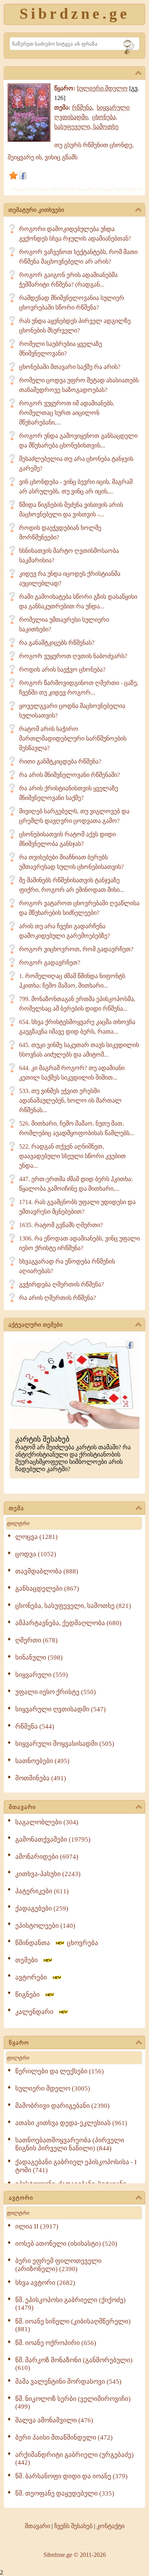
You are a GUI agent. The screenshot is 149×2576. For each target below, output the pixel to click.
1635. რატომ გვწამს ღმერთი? (61, 1225)
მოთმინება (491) (41, 1778)
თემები (29, 1960)
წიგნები (30, 1995)
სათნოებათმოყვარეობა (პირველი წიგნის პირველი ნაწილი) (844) (70, 2144)
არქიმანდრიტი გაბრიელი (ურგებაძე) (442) (74, 2459)
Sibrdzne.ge (75, 14)
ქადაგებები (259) (42, 1908)
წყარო (19, 2043)
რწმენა (82, 107)
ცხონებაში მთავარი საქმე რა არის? (70, 367)
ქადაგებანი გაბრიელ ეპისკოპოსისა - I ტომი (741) (76, 2166)
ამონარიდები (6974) (47, 1857)
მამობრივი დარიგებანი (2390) (62, 2106)
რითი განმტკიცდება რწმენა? (60, 761)
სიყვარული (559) (42, 1675)
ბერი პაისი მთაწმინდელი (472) (64, 2438)
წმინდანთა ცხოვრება (57, 1943)
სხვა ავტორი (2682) (45, 2283)
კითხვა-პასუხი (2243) (48, 1874)
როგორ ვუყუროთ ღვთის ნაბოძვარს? (73, 656)
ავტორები (33, 1977)
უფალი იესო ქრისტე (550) (56, 1692)
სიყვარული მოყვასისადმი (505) (65, 1744)
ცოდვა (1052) (36, 1554)
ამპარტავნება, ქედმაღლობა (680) (68, 1623)
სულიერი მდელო (102, 88)
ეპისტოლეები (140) (45, 1926)
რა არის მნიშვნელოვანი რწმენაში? (70, 775)
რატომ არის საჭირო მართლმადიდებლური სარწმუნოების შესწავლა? (73, 738)
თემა (16, 1508)
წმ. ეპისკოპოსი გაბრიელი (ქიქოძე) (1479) (70, 2304)
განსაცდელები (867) (47, 1589)
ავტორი (21, 2198)
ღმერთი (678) (36, 1640)
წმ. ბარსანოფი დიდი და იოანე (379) (71, 2476)
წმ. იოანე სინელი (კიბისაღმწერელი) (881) (73, 2325)
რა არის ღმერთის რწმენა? (57, 1298)
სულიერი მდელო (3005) (53, 2088)
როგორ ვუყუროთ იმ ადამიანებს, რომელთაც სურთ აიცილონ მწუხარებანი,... (67, 413)
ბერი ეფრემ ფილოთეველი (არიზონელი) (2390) (58, 2265)
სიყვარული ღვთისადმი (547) (61, 1709)
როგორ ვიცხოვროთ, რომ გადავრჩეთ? (76, 949)
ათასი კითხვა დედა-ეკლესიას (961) (71, 2123)
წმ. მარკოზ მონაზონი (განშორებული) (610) (74, 2364)
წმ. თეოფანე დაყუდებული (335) (65, 2493)
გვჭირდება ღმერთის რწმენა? (62, 1284)
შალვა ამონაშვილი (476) (54, 2420)
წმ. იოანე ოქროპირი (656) (56, 2343)
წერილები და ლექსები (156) (60, 2071)
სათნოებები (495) (42, 1761)
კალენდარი (37, 2012)
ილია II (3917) (37, 2226)
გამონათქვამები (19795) (53, 1839)
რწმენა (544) (35, 1726)
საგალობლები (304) (47, 1822)
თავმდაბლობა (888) (47, 1571)
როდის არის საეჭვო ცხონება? (62, 669)
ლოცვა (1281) (36, 1537)
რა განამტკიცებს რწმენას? (57, 643)
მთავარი (22, 1807)
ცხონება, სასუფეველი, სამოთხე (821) (73, 1606)
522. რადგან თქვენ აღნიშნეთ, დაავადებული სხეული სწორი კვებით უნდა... (72, 1156)
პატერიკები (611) (42, 1891)
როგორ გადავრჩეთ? (50, 963)
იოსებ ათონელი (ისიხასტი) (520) (66, 2244)
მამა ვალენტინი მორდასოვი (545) (68, 2382)
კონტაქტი (111, 2526)
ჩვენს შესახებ (73, 2526)
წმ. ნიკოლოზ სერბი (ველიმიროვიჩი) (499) (73, 2403)
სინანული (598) (39, 1658)
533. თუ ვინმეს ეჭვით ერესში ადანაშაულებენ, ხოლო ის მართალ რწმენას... (70, 1100)
